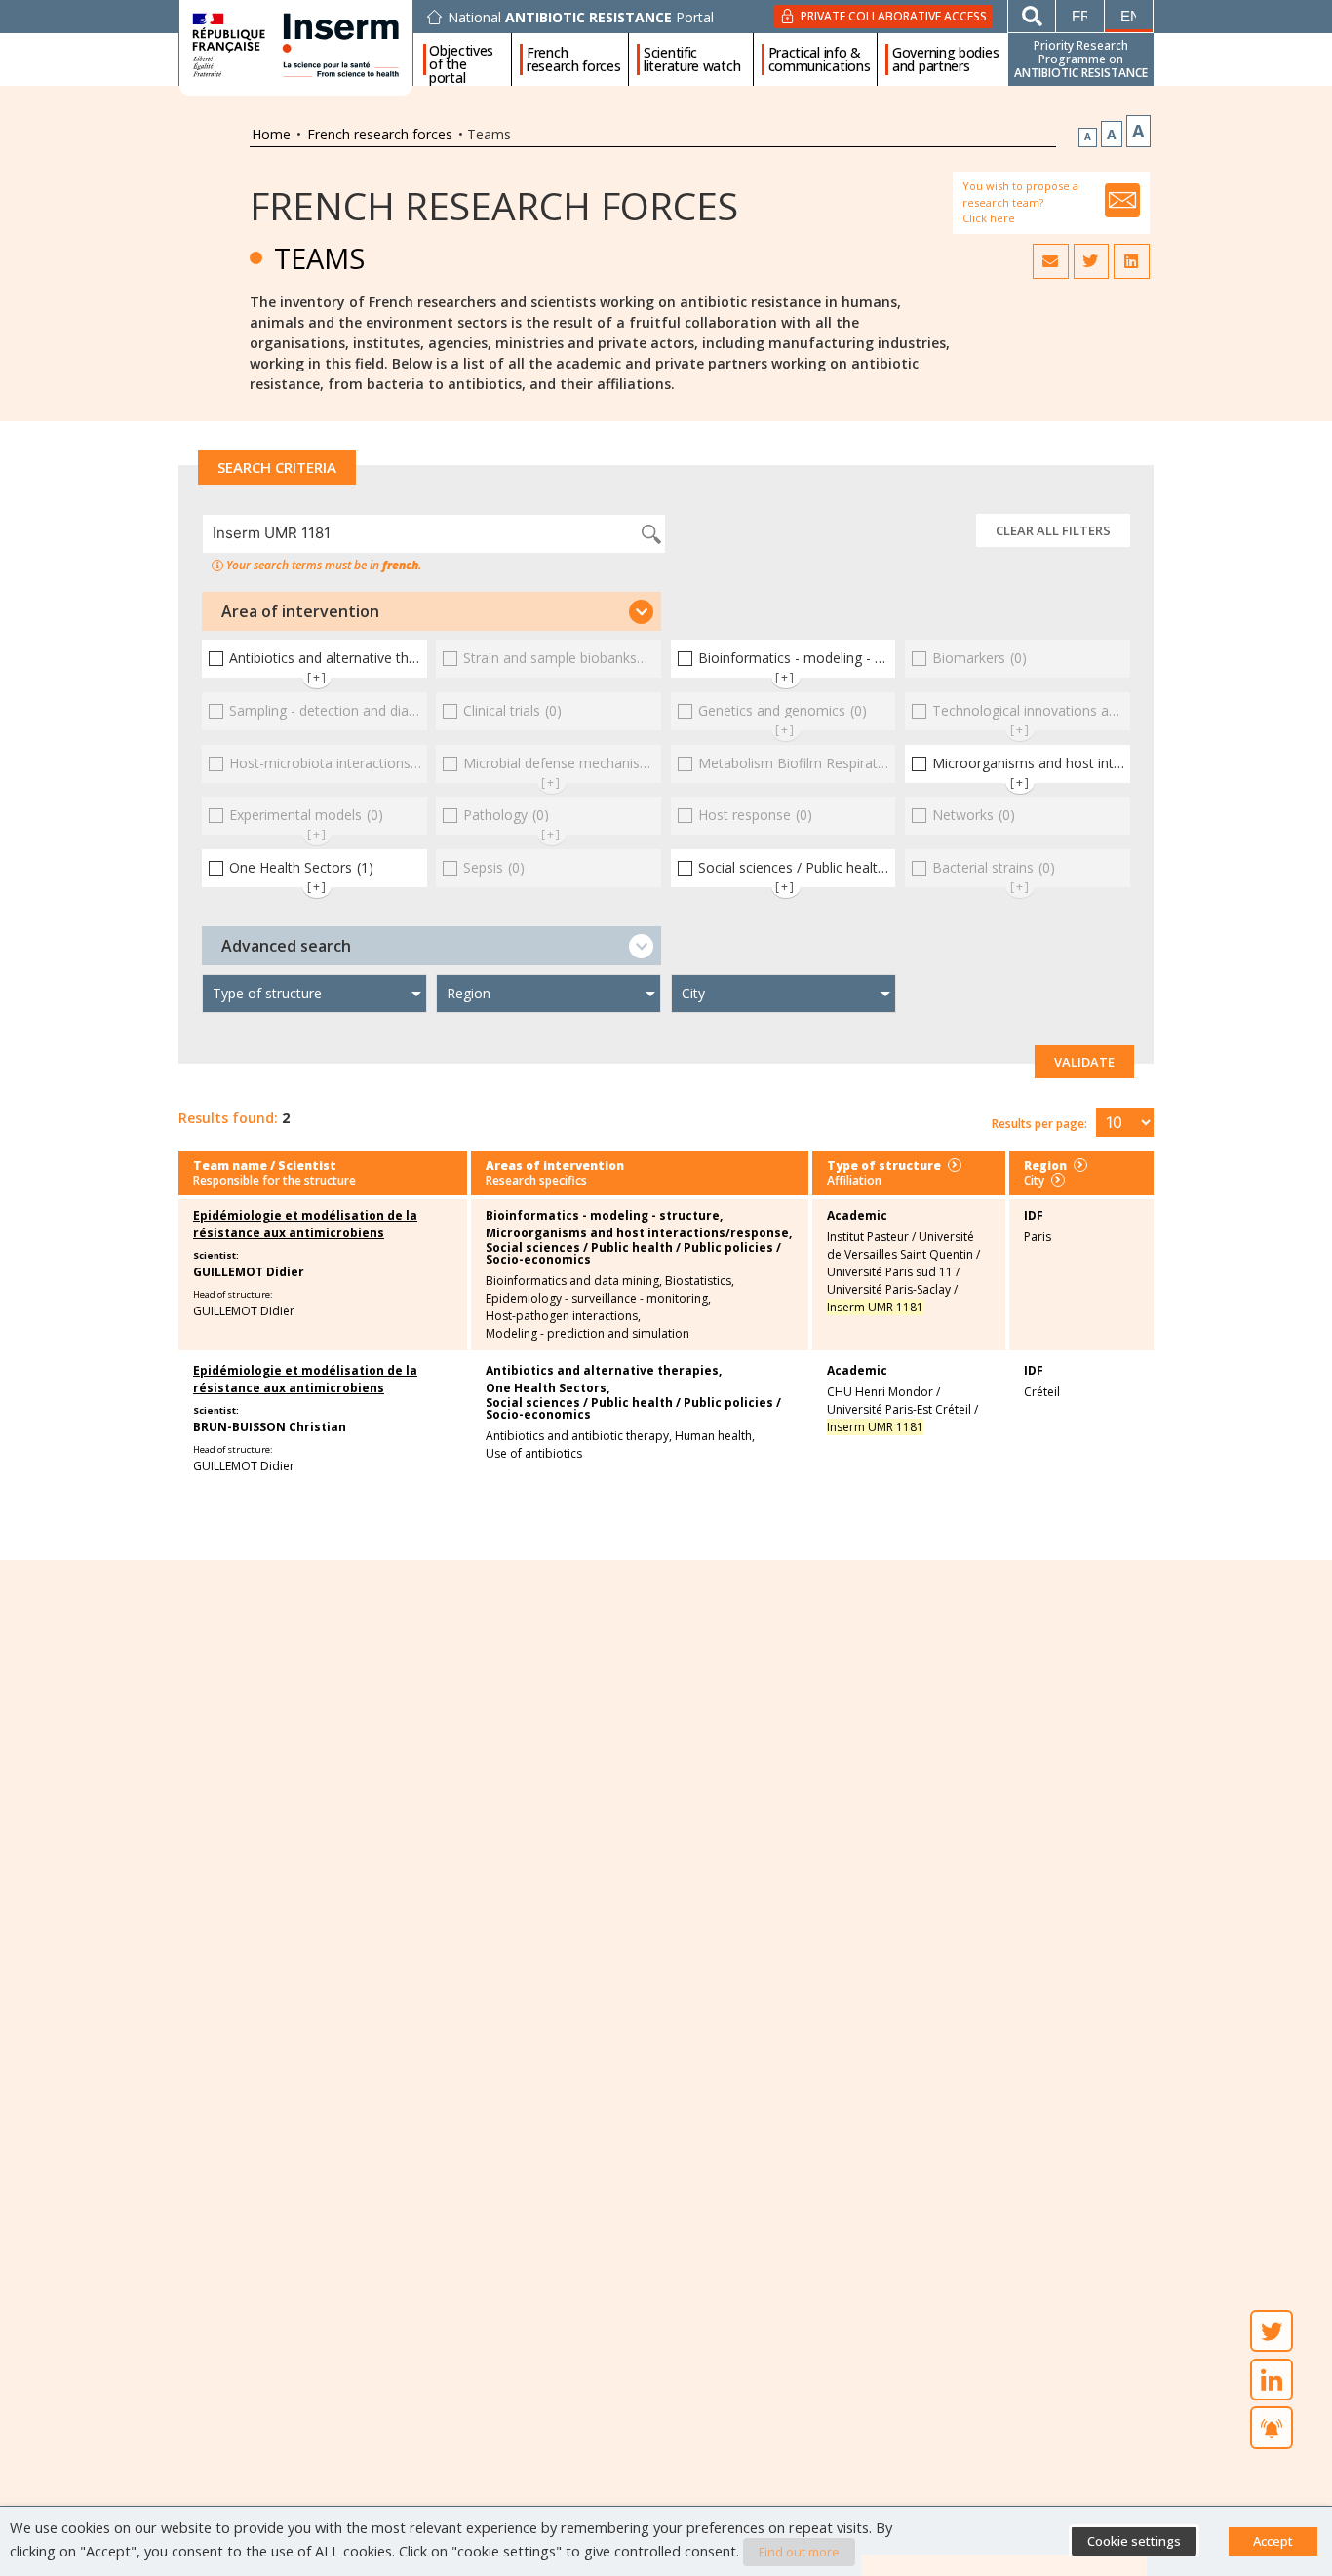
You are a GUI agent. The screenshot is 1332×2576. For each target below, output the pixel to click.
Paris (1038, 1237)
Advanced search (286, 946)
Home (271, 134)
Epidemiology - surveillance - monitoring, (598, 1299)
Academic (857, 1215)
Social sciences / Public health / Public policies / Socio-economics (633, 1254)
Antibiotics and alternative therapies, (604, 1371)
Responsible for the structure (274, 1180)
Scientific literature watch (692, 59)
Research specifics (536, 1180)
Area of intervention (300, 611)
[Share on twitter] (1091, 261)
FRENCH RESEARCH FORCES (494, 205)
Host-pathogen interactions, (563, 1316)
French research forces (574, 59)
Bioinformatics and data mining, (574, 1281)
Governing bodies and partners (945, 59)
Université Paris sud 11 (890, 1272)
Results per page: (1039, 1124)
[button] (431, 611)
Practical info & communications (820, 59)
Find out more (799, 2552)
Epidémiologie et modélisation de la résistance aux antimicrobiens (305, 1224)
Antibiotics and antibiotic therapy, (579, 1436)
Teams (319, 258)
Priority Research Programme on (1081, 59)
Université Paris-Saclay (889, 1289)
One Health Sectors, (548, 1388)
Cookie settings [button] (1134, 2541)
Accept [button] (1273, 2541)
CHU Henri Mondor (880, 1392)
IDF (1034, 1215)
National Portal (581, 18)
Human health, (715, 1436)
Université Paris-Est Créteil (899, 1409)
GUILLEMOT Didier (249, 1272)
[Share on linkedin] (1131, 261)
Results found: (228, 1118)
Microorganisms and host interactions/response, (639, 1233)
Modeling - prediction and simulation (588, 1334)
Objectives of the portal (461, 59)
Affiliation (854, 1180)
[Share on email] (1050, 261)
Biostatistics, (700, 1281)
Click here (989, 218)
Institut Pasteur (868, 1237)
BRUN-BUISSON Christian (270, 1427)
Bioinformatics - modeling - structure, (604, 1216)
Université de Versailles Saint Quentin (901, 1246)
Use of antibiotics (534, 1454)
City (1034, 1180)
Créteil (1042, 1392)
